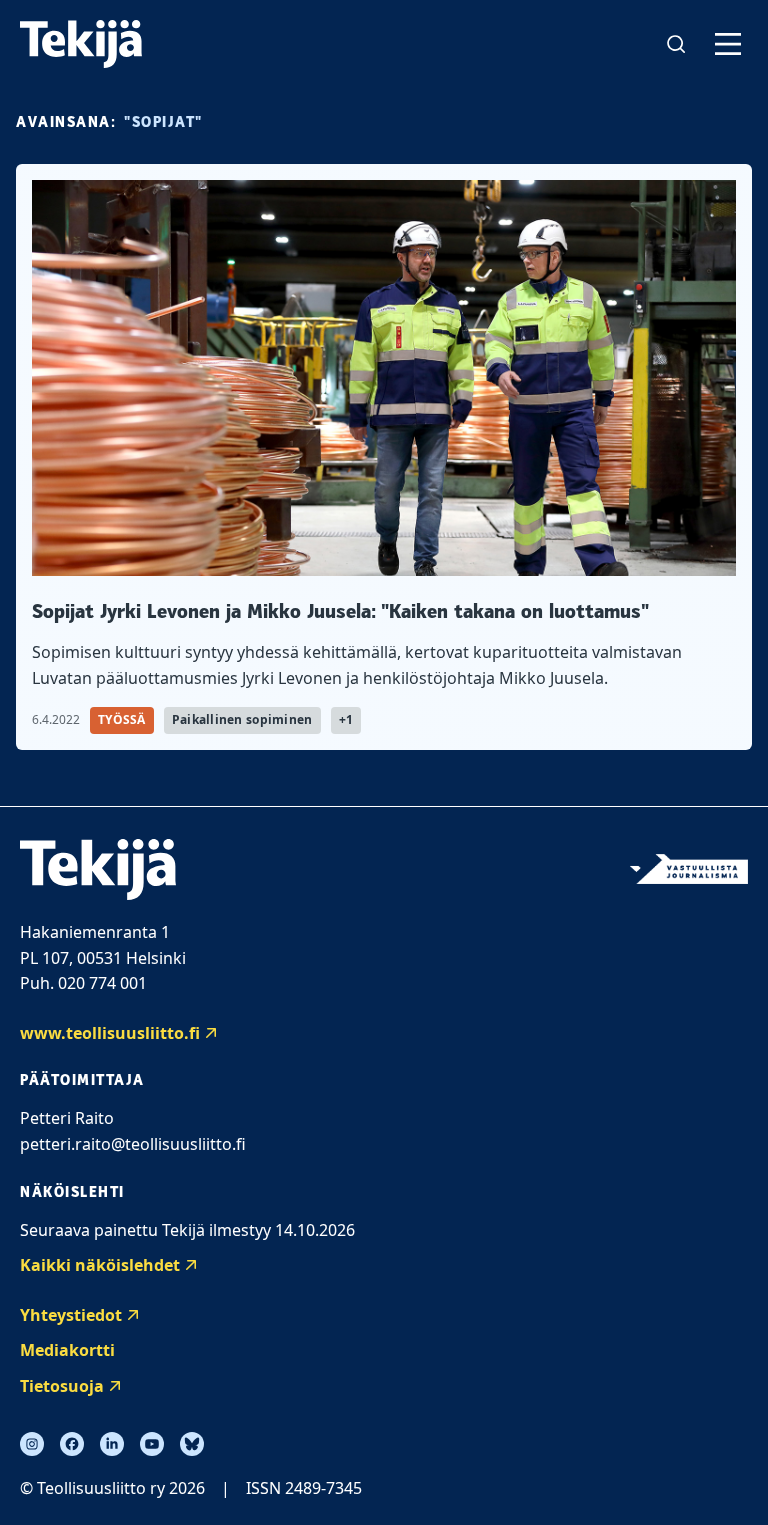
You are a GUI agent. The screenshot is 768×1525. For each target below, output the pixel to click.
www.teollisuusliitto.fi (110, 1033)
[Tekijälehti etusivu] (81, 44)
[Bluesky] (192, 1444)
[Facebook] (72, 1444)
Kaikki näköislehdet (100, 1265)
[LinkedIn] (112, 1444)
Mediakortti (67, 1350)
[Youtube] (152, 1444)
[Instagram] (32, 1444)
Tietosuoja (62, 1386)
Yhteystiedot (71, 1315)
